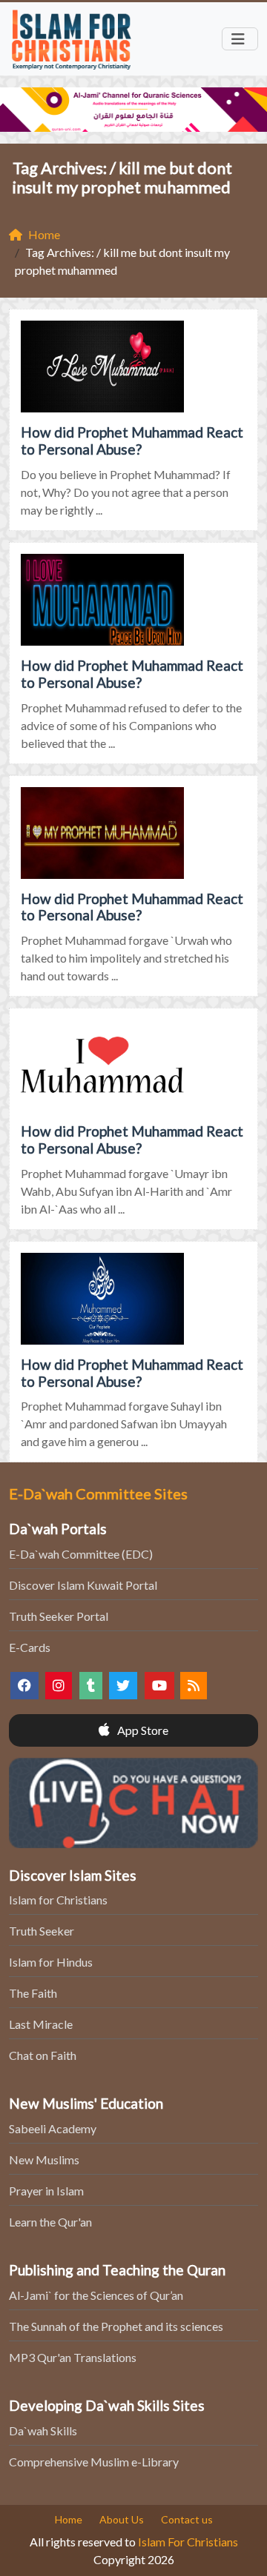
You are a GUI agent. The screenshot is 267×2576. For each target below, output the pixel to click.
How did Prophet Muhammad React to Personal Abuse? (132, 441)
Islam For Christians (188, 2542)
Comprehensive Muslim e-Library (94, 2462)
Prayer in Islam (46, 2191)
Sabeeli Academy (53, 2128)
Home (69, 2519)
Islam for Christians (58, 1900)
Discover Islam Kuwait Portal (83, 1585)
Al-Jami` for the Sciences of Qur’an (96, 2295)
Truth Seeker (42, 1931)
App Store (142, 1730)
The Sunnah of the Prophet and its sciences (116, 2326)
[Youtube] (159, 1686)
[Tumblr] (91, 1686)
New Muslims (44, 2160)
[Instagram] (59, 1686)
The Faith (33, 1993)
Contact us (187, 2519)
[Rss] (194, 1686)
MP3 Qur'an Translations (73, 2357)
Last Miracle (41, 2024)
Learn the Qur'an (50, 2222)
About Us (122, 2519)
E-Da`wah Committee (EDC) (81, 1554)
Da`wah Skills (43, 2431)
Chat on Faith (43, 2055)
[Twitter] (123, 1686)
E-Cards (30, 1647)
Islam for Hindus (51, 1962)
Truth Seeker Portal (59, 1616)
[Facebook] (24, 1686)
